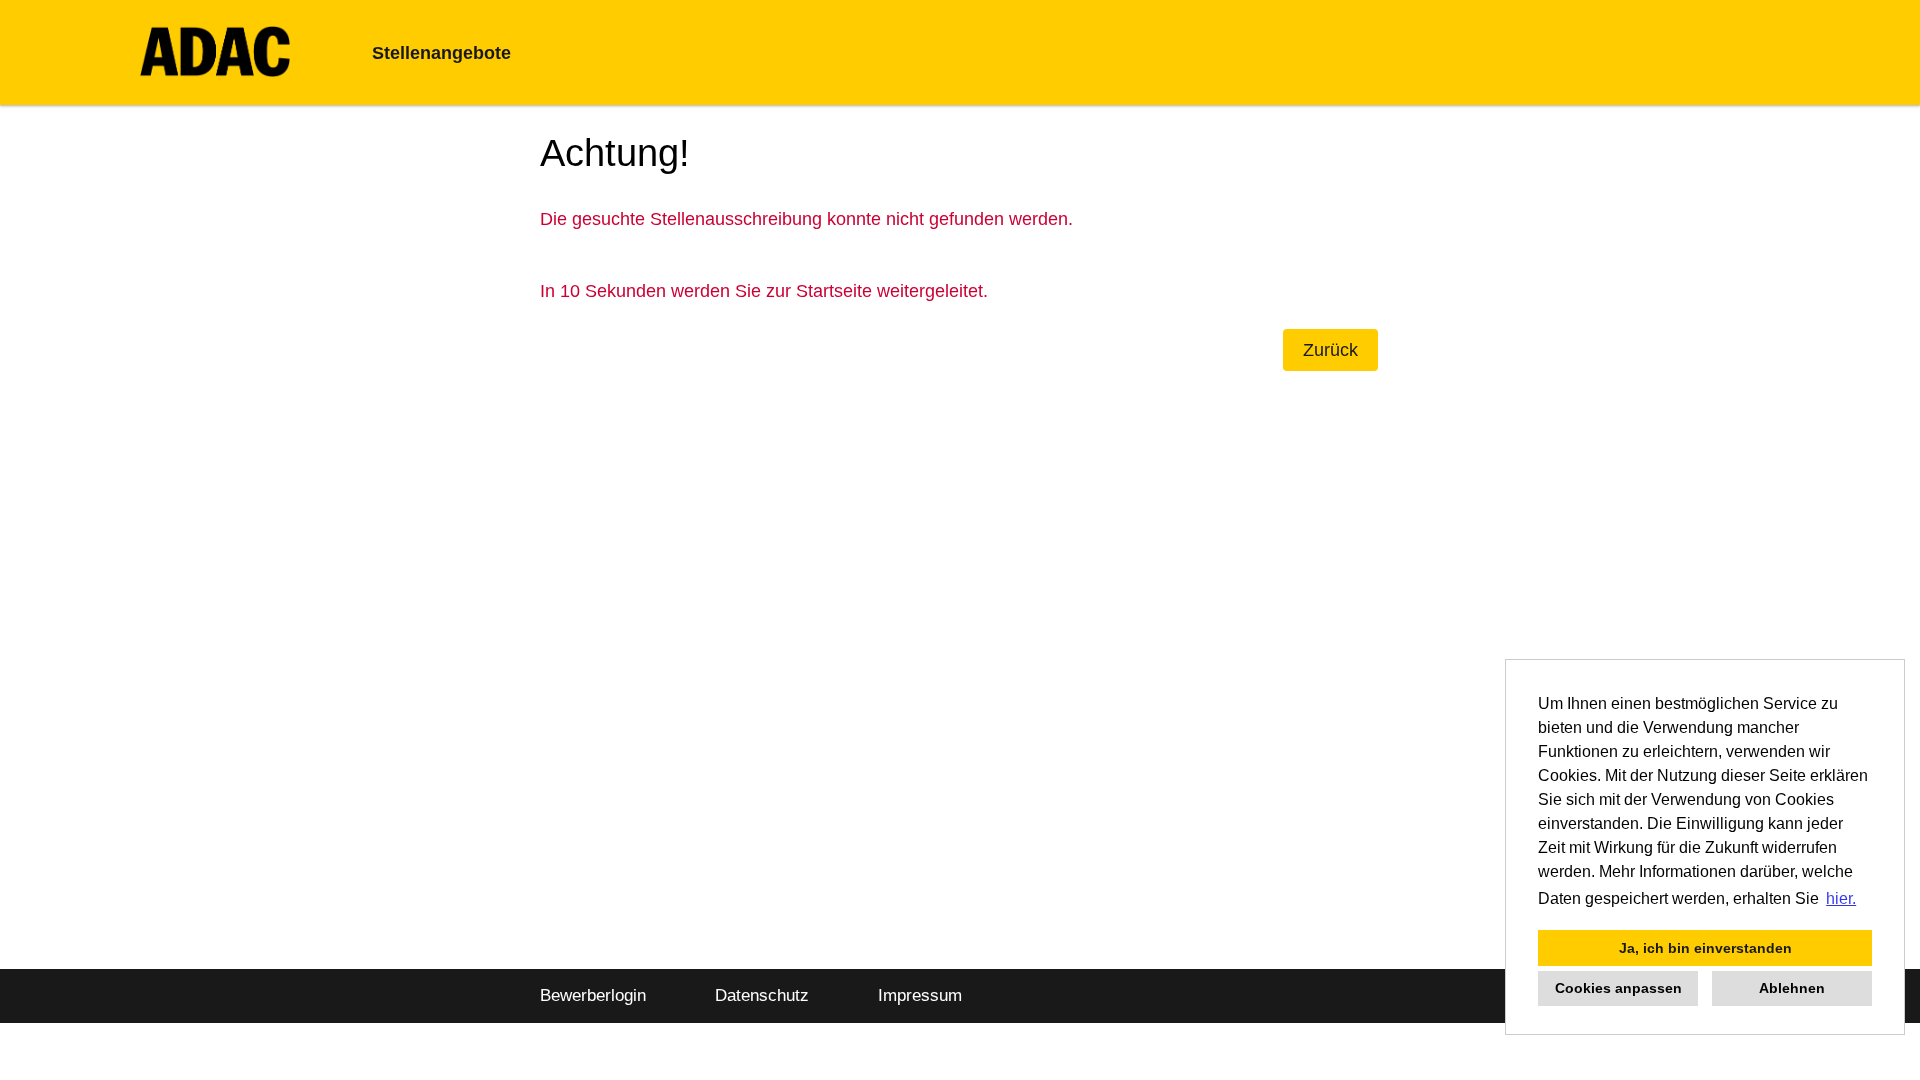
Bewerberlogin (593, 995)
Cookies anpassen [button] (1618, 988)
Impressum (920, 995)
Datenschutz (762, 995)
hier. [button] (1841, 898)
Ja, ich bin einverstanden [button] (1705, 948)
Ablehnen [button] (1792, 988)
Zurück (1330, 350)
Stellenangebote (441, 53)
